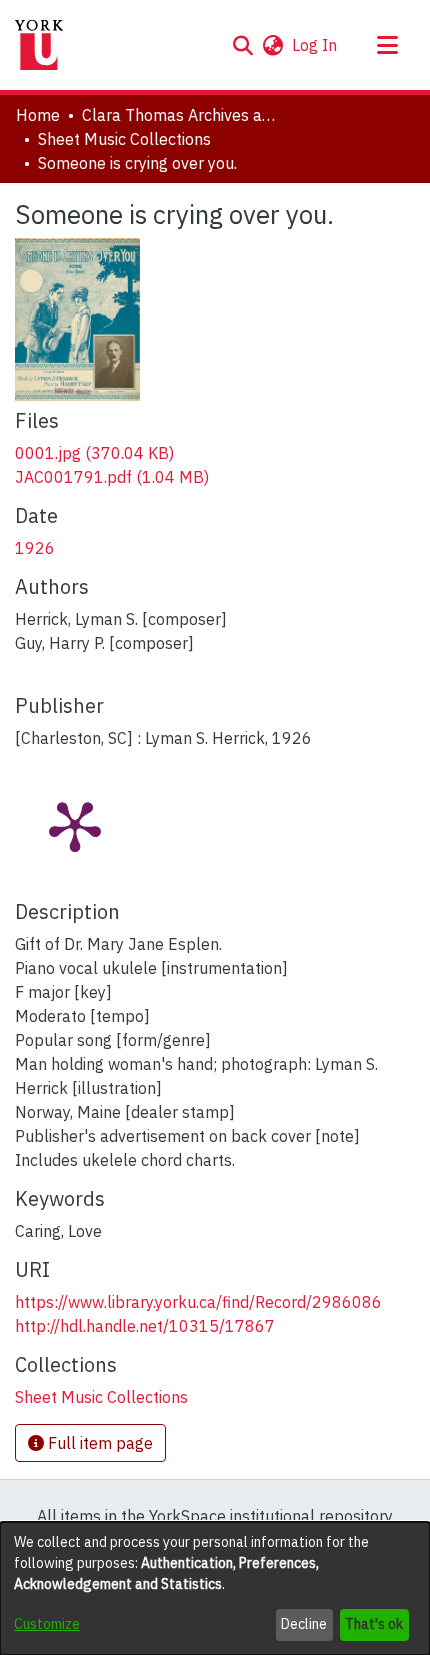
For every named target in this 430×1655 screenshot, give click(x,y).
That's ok (374, 1624)
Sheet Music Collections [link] (124, 139)
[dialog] (215, 1588)
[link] (94, 453)
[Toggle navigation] (387, 45)
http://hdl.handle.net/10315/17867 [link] (145, 1326)
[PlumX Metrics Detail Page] (75, 825)
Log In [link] (315, 45)
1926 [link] (35, 548)
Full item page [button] (98, 1443)
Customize (47, 1624)
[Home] (39, 45)
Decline (304, 1624)
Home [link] (38, 115)
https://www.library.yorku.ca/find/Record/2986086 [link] (198, 1302)
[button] (242, 45)
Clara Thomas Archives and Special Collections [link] (182, 115)
